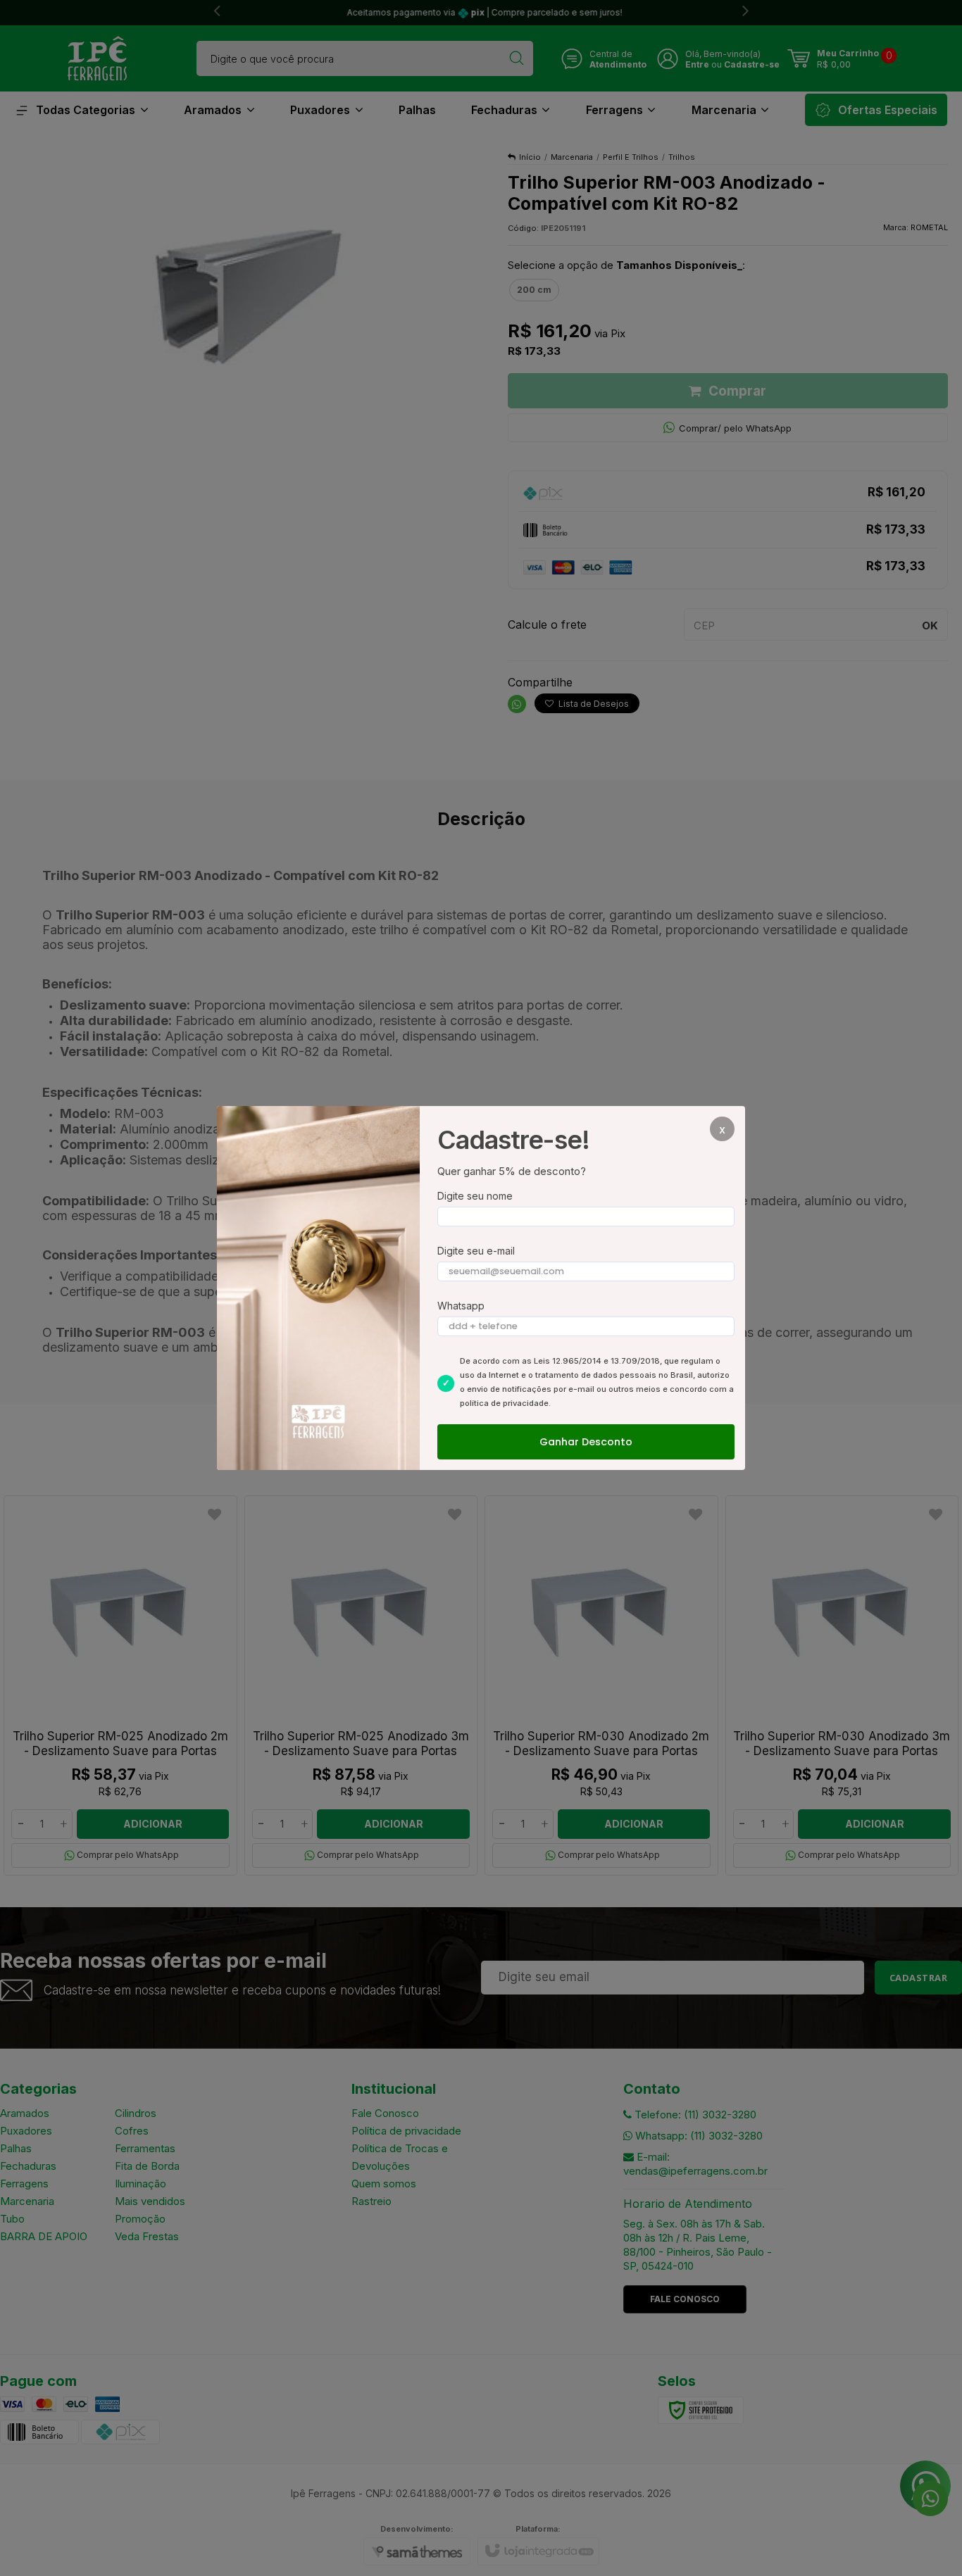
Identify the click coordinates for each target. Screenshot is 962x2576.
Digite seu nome (475, 1196)
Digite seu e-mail (476, 1251)
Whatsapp (461, 1306)
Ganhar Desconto (586, 1442)
